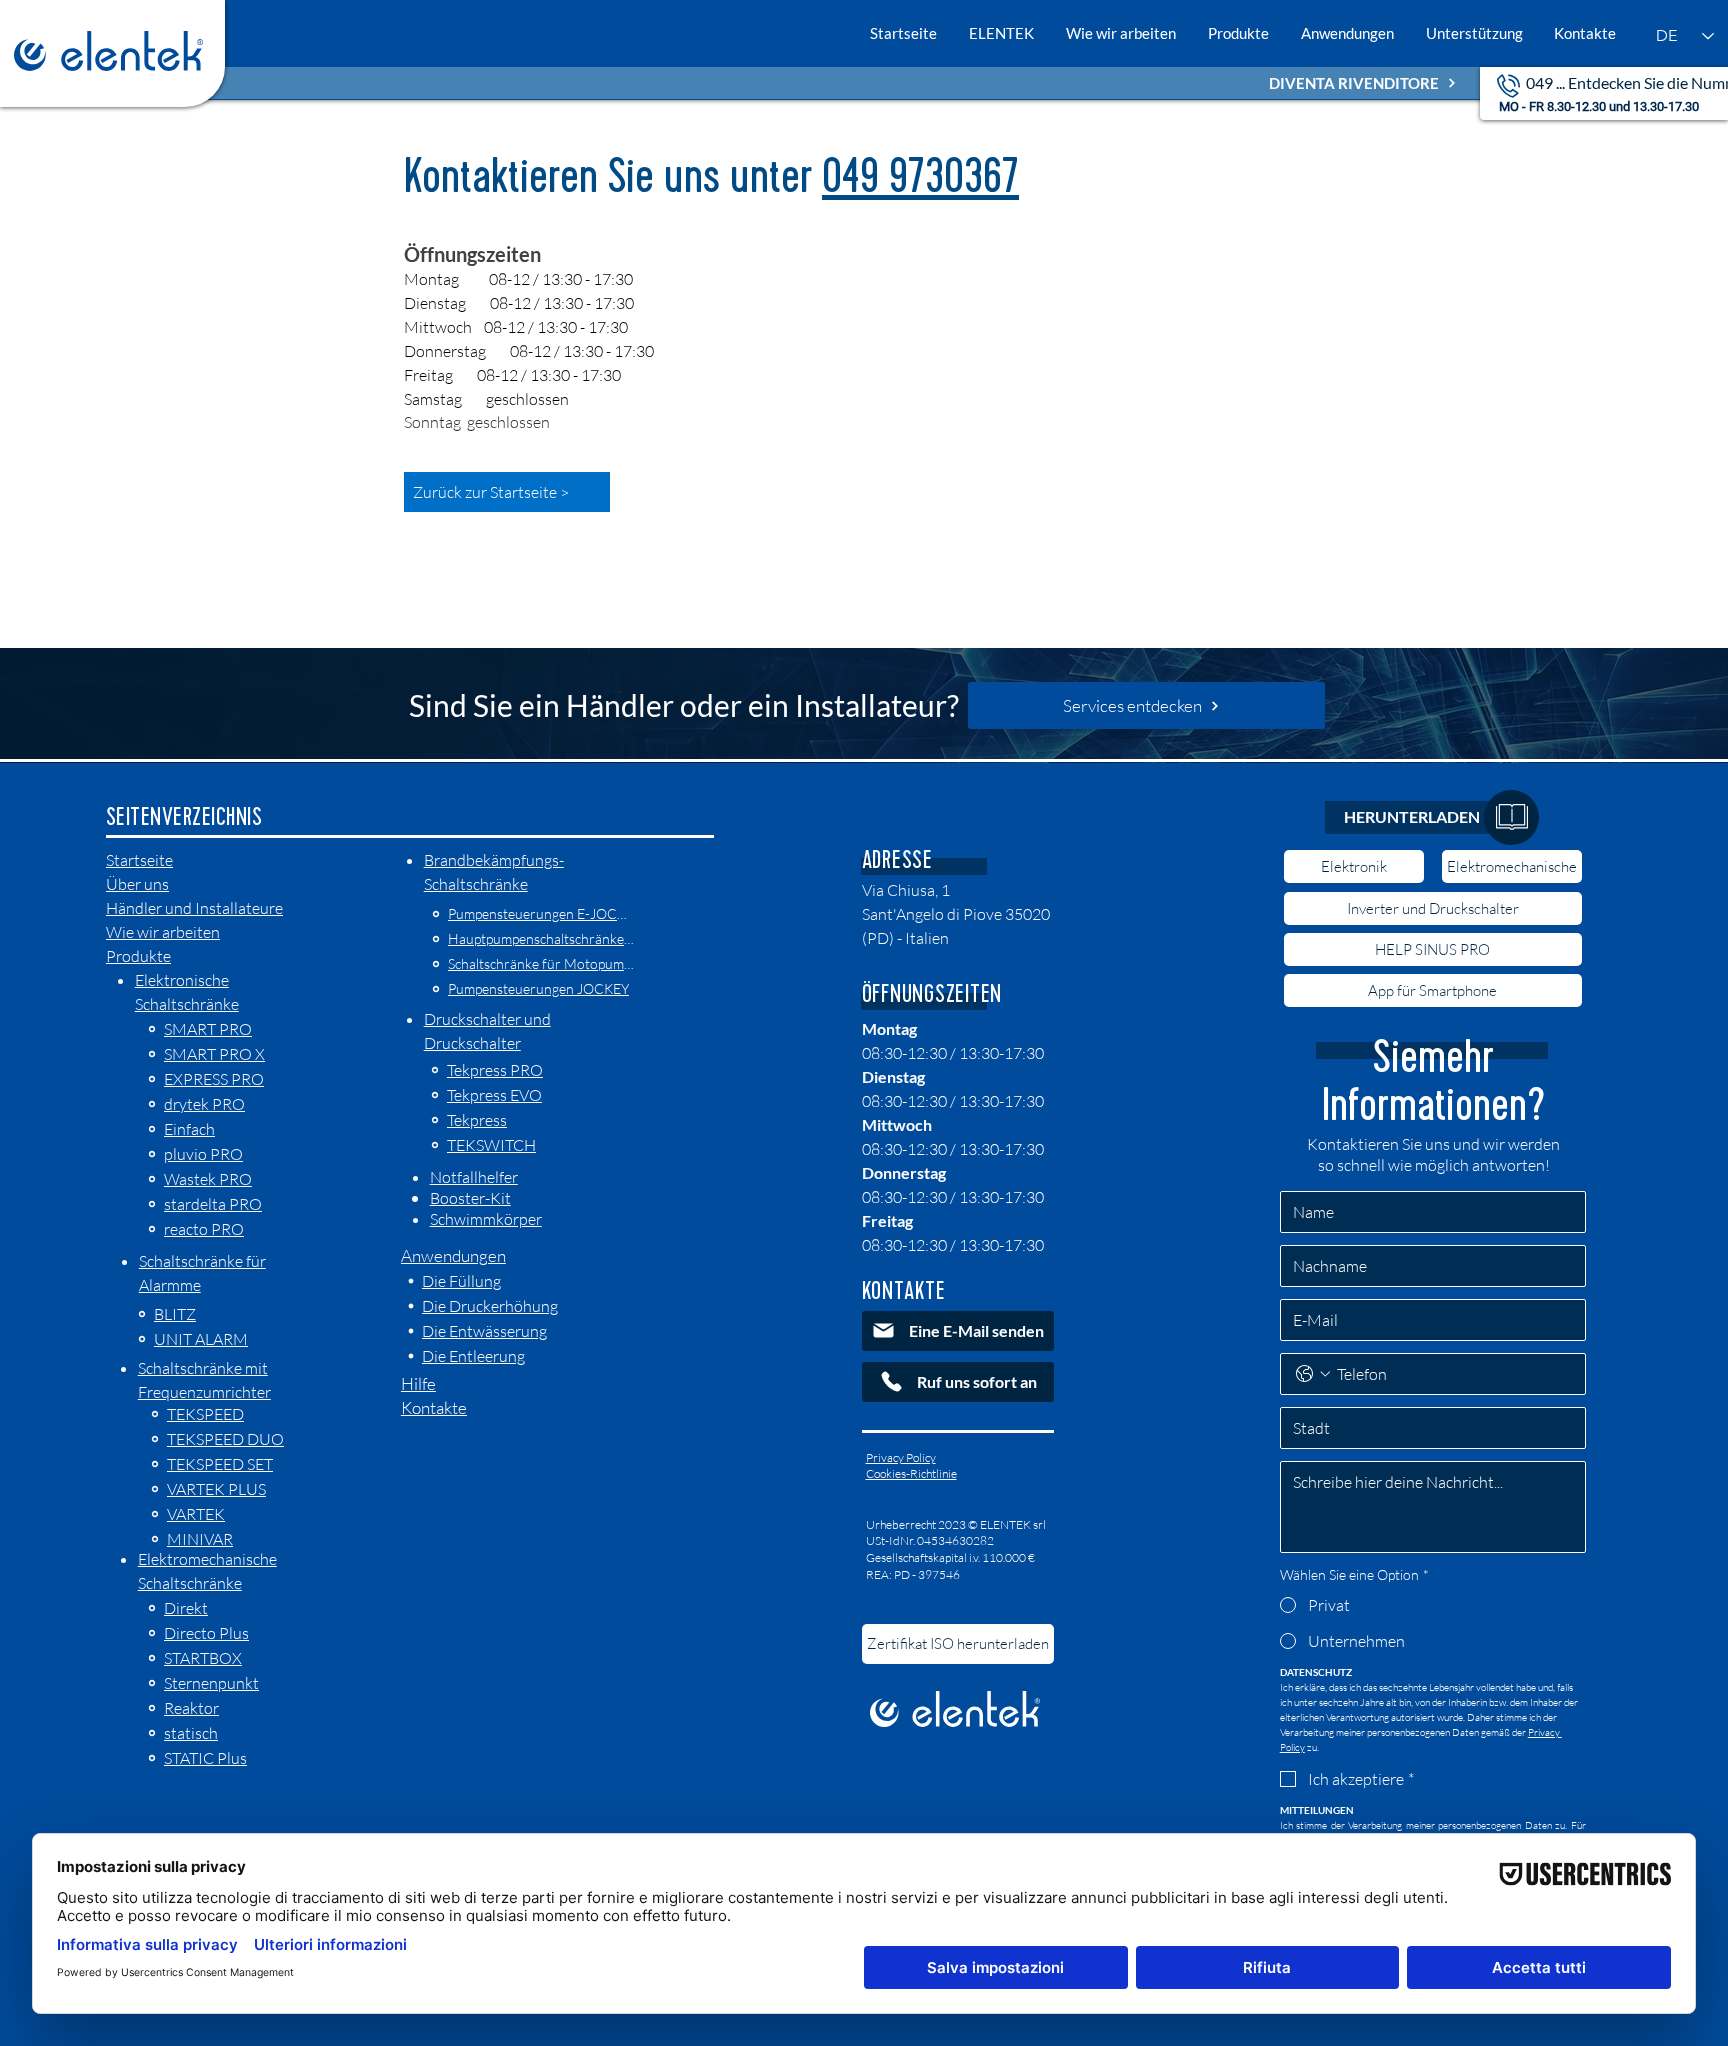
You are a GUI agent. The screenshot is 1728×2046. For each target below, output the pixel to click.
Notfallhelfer (474, 1177)
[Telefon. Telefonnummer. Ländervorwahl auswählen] (1313, 1374)
